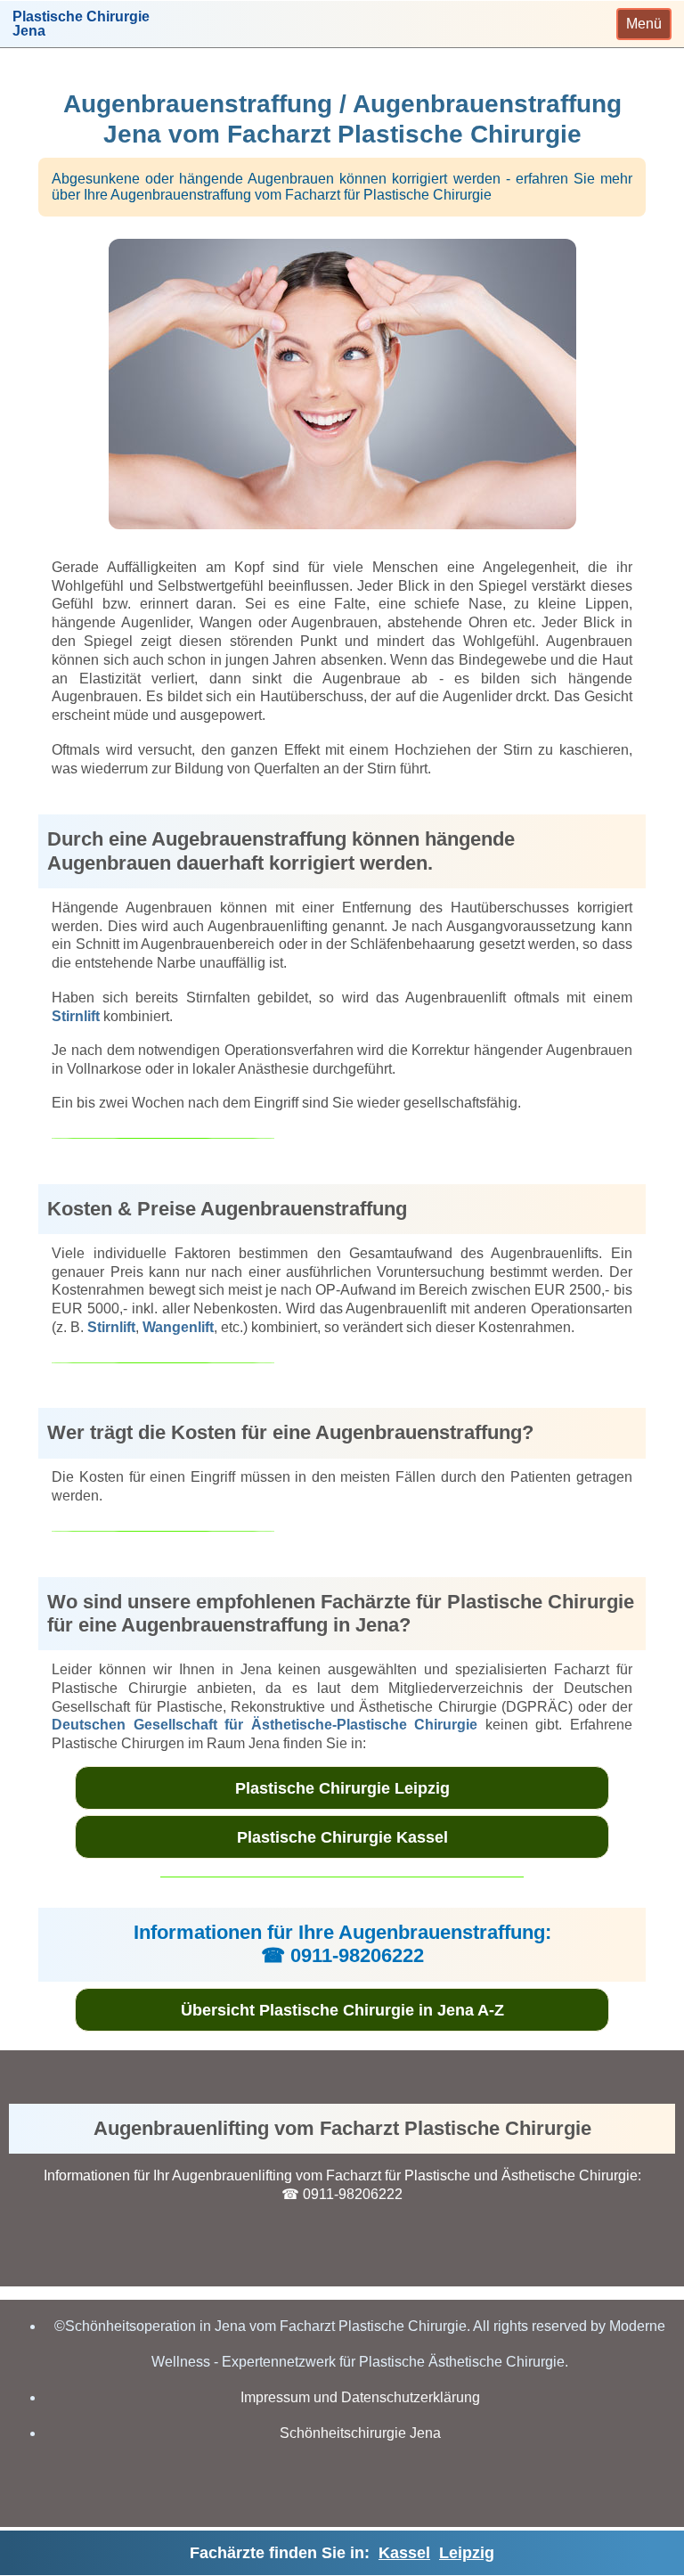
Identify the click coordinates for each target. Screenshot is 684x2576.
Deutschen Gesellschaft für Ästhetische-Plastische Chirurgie (265, 1725)
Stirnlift (76, 1016)
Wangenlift (178, 1327)
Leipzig (467, 2553)
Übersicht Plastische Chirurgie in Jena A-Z (342, 2010)
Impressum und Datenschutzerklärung (360, 2397)
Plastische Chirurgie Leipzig (342, 1788)
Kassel (404, 2553)
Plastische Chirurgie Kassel (342, 1837)
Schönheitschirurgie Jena (360, 2433)
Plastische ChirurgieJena (81, 24)
